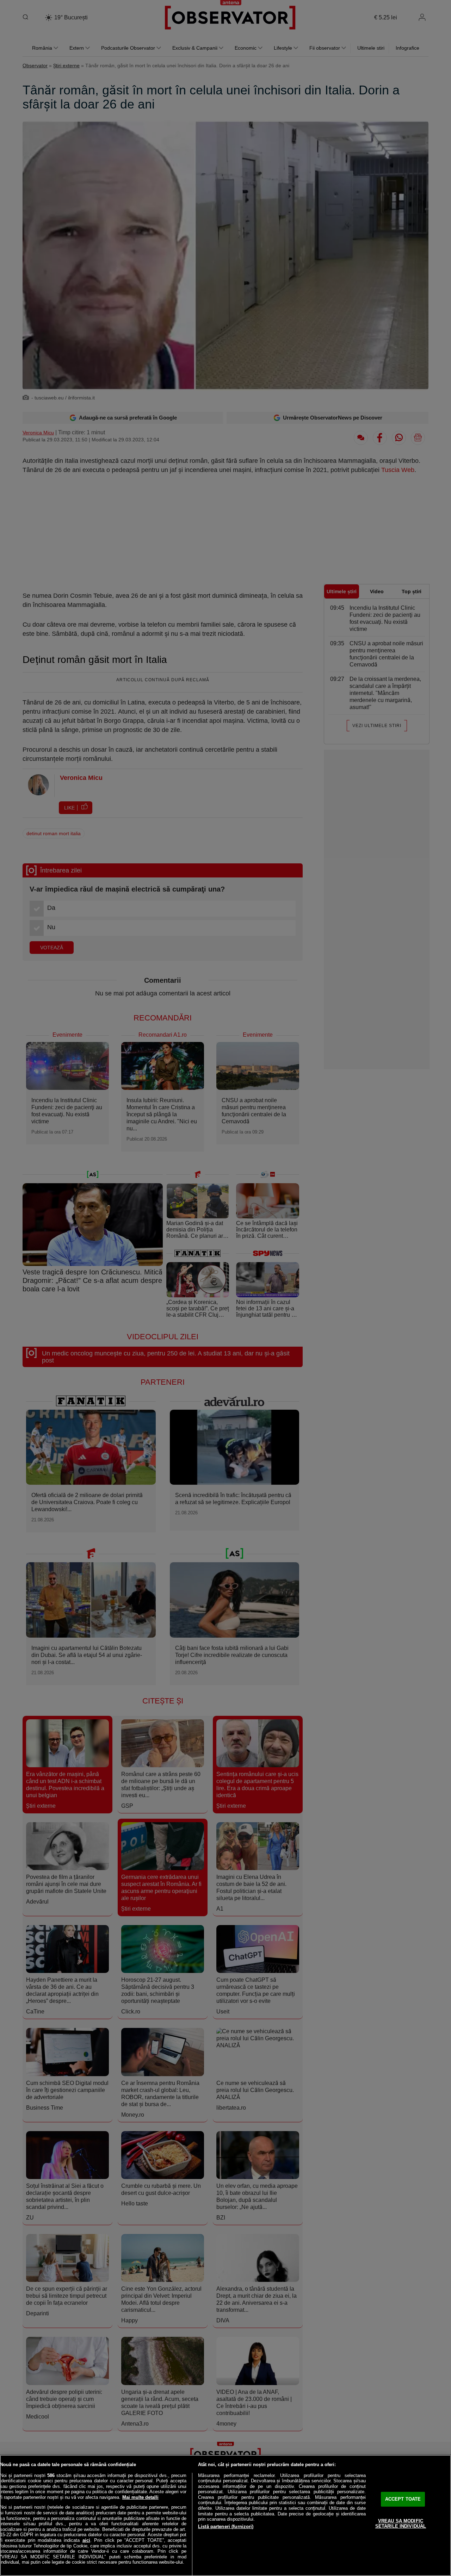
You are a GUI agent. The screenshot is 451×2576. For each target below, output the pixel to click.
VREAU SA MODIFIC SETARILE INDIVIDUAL (401, 2524)
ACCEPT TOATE (403, 2499)
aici (86, 2540)
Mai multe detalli (140, 2497)
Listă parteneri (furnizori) (226, 2527)
